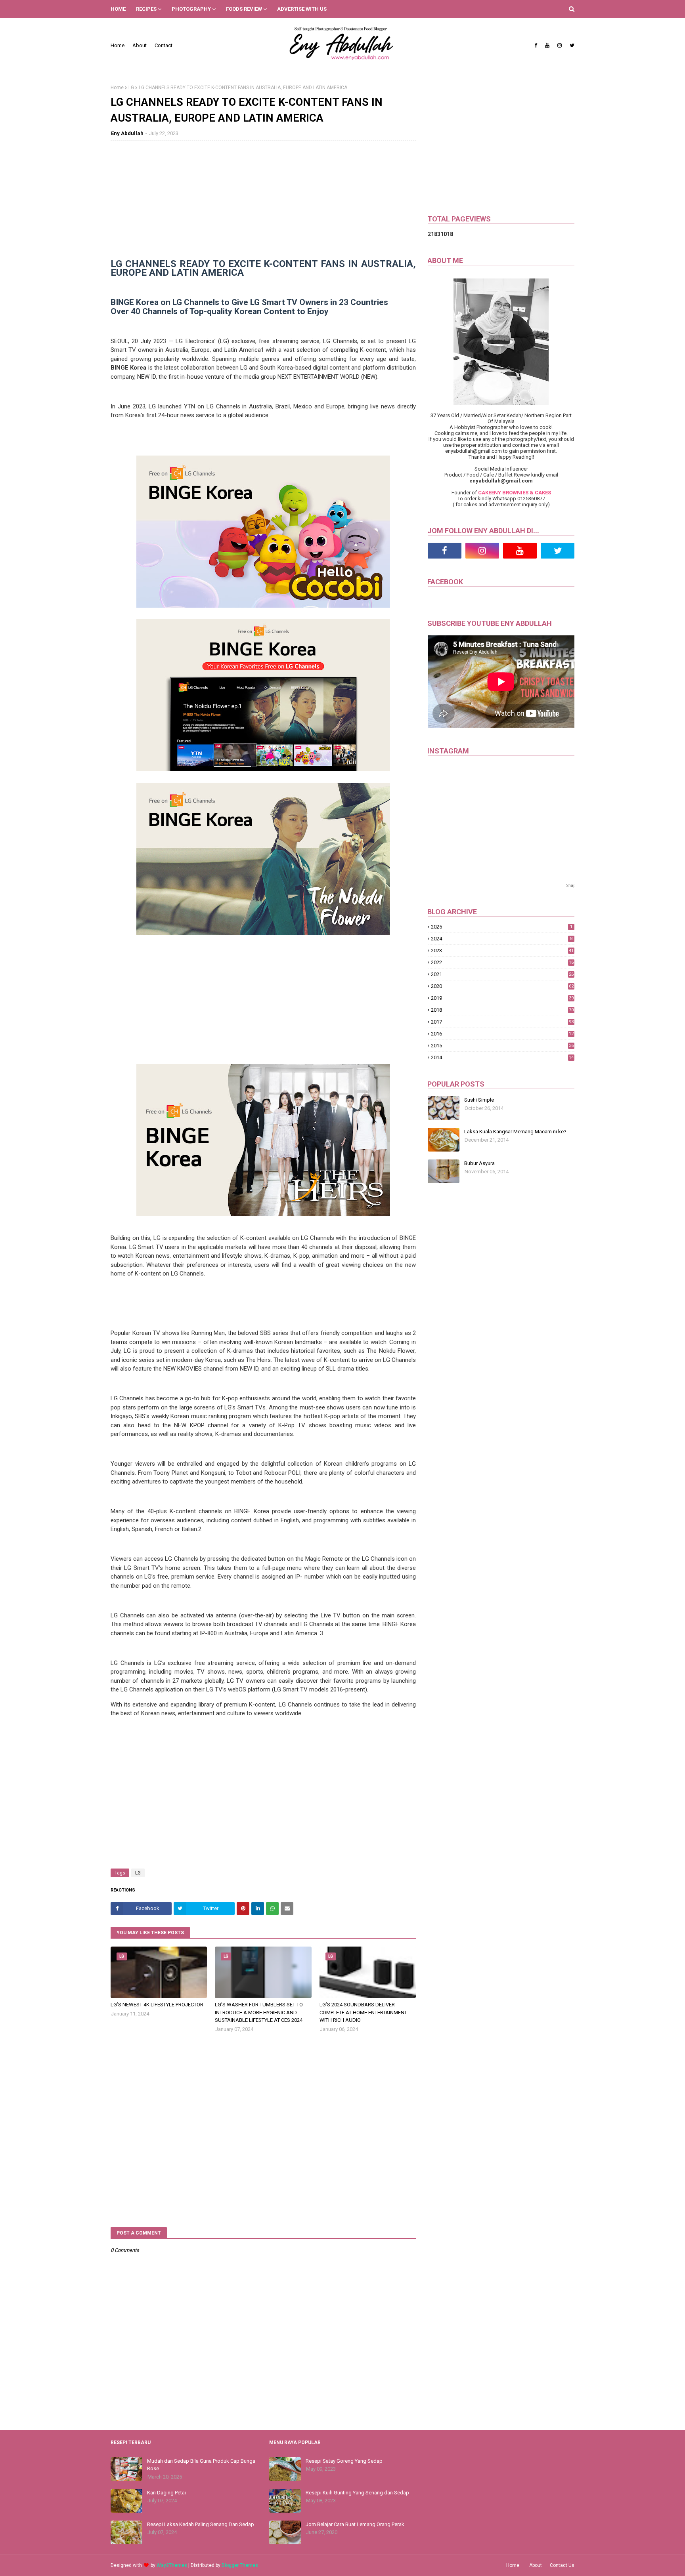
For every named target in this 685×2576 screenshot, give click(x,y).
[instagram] (560, 46)
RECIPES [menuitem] (146, 9)
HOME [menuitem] (118, 9)
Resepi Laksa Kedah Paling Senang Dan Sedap (201, 2524)
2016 (502, 1034)
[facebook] (536, 46)
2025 (502, 927)
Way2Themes (172, 2565)
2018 (502, 1010)
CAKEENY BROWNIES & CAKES (515, 493)
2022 (502, 962)
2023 (502, 951)
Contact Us (562, 2565)
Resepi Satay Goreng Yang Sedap (344, 2461)
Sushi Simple (479, 1100)
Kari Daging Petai (166, 2493)
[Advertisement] (263, 204)
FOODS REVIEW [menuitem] (244, 9)
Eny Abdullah (127, 133)
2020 (502, 986)
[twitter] (571, 46)
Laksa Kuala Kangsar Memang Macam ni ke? (515, 1132)
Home (118, 45)
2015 (502, 1046)
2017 (502, 1022)
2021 (502, 974)
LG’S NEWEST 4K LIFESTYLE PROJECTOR (157, 2005)
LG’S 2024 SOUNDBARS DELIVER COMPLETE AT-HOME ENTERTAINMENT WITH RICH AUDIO (363, 2012)
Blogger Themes (240, 2565)
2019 (502, 998)
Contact (164, 45)
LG (131, 88)
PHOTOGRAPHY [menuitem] (191, 9)
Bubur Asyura (479, 1163)
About (140, 45)
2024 (502, 939)
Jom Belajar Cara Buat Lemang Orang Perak (355, 2524)
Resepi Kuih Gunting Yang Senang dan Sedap (357, 2493)
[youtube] (547, 46)
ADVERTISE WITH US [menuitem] (302, 9)
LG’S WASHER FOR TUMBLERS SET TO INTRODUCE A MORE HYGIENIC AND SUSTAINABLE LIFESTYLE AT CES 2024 (259, 2012)
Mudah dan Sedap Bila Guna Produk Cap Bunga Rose (201, 2465)
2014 (502, 1057)
